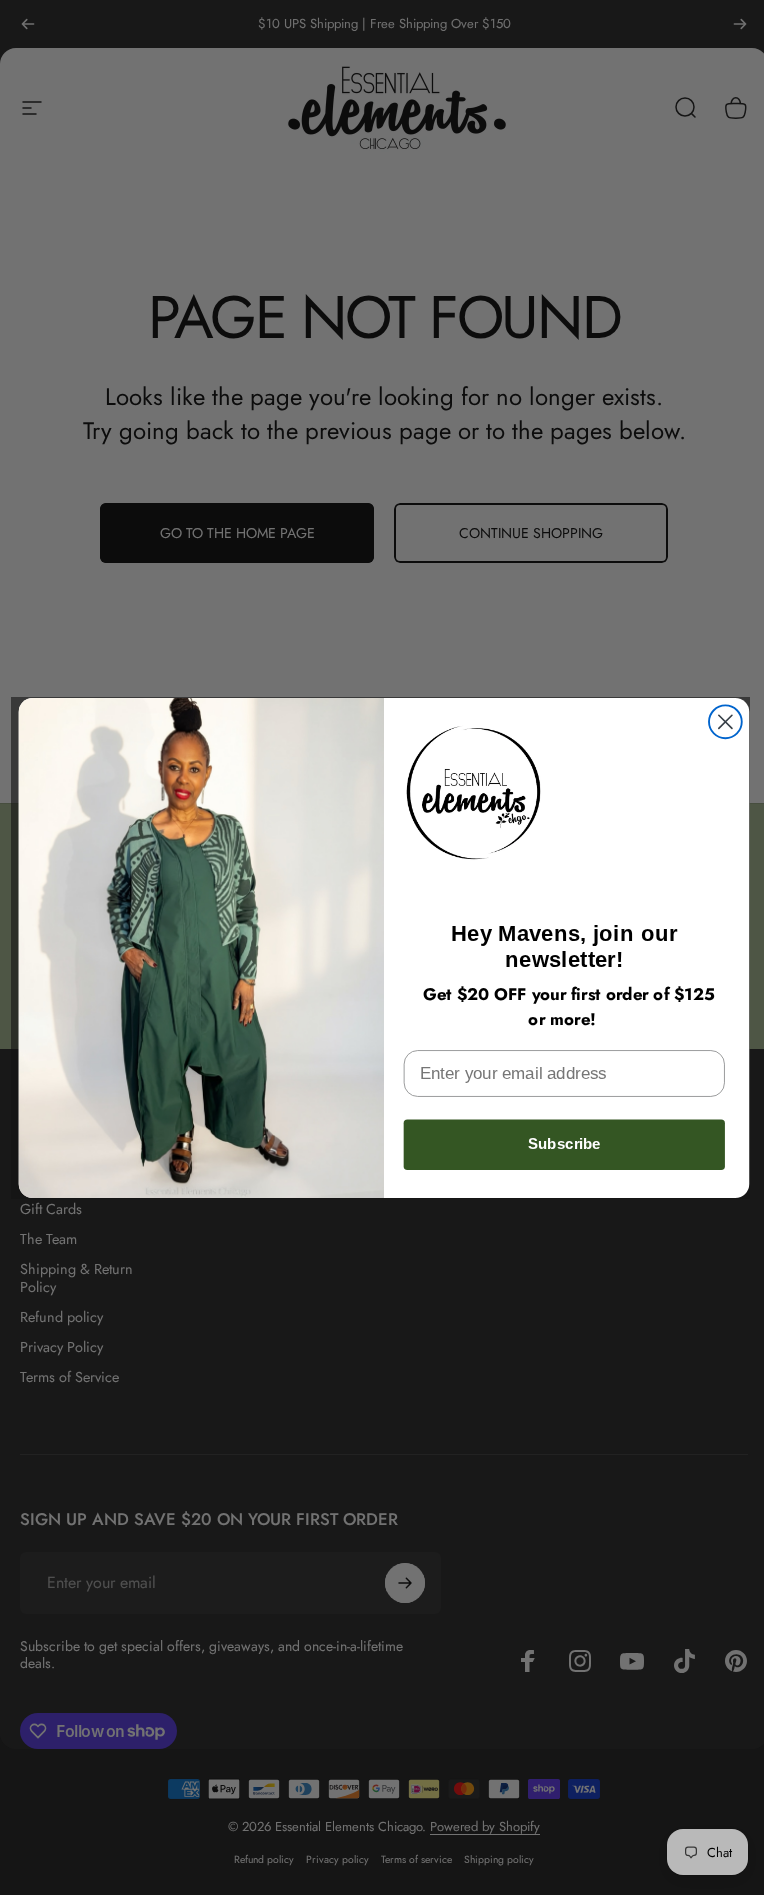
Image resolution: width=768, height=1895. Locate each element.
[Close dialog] (725, 721)
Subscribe (564, 1144)
